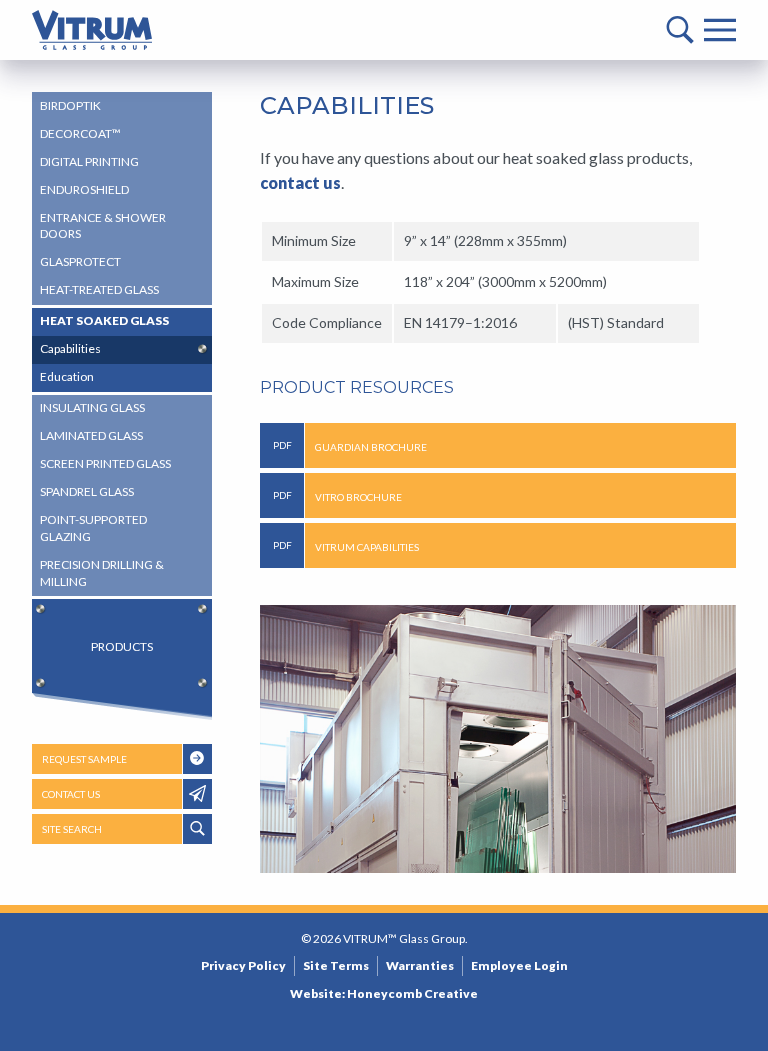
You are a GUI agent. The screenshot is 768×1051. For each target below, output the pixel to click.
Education (67, 376)
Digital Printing (89, 161)
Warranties (420, 965)
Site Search (72, 829)
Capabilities (70, 348)
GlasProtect (80, 261)
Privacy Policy (243, 965)
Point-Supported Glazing (93, 528)
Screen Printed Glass (105, 463)
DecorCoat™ (80, 133)
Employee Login (519, 965)
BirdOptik (70, 105)
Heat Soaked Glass (104, 320)
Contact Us (71, 794)
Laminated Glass (91, 435)
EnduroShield (84, 189)
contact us (300, 182)
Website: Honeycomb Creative (384, 993)
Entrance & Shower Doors (103, 226)
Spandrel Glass (87, 491)
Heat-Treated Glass (99, 289)
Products (122, 646)
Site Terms (336, 965)
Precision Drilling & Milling (102, 573)
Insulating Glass (92, 407)
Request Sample (84, 759)
